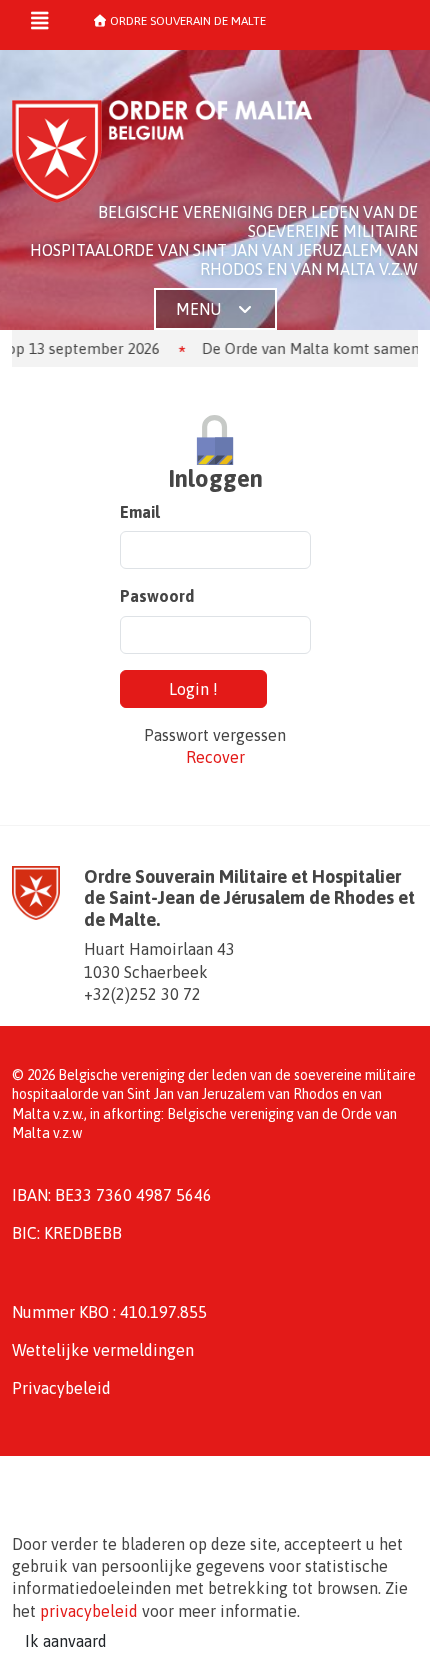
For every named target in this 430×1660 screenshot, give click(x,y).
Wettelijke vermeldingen (103, 1350)
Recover (215, 757)
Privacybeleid (61, 1388)
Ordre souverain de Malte (186, 21)
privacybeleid (89, 1611)
